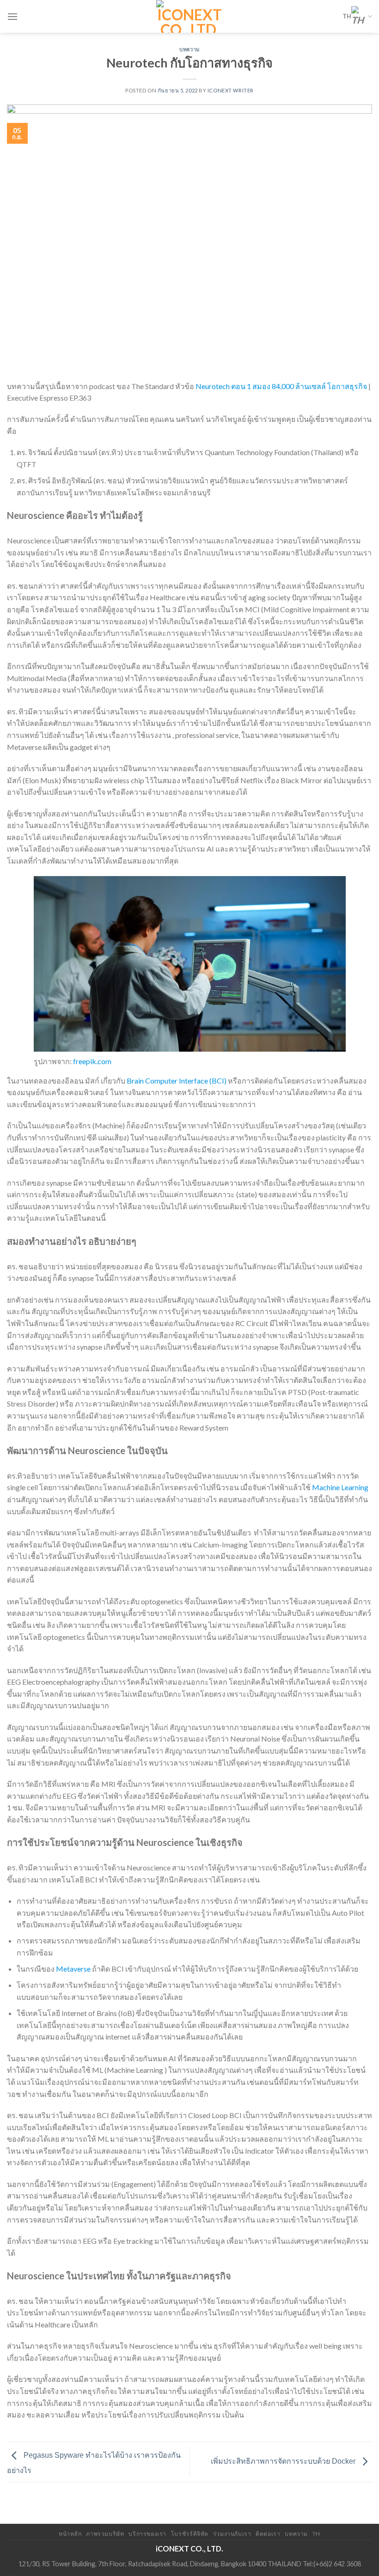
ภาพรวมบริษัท (105, 2534)
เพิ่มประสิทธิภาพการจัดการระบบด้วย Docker (284, 2461)
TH (347, 16)
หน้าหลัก (70, 2534)
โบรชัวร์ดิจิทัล (190, 2534)
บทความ (189, 49)
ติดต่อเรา (268, 2534)
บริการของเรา (147, 2534)
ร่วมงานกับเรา (232, 2534)
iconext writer (231, 90)
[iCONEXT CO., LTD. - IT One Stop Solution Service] (190, 16)
